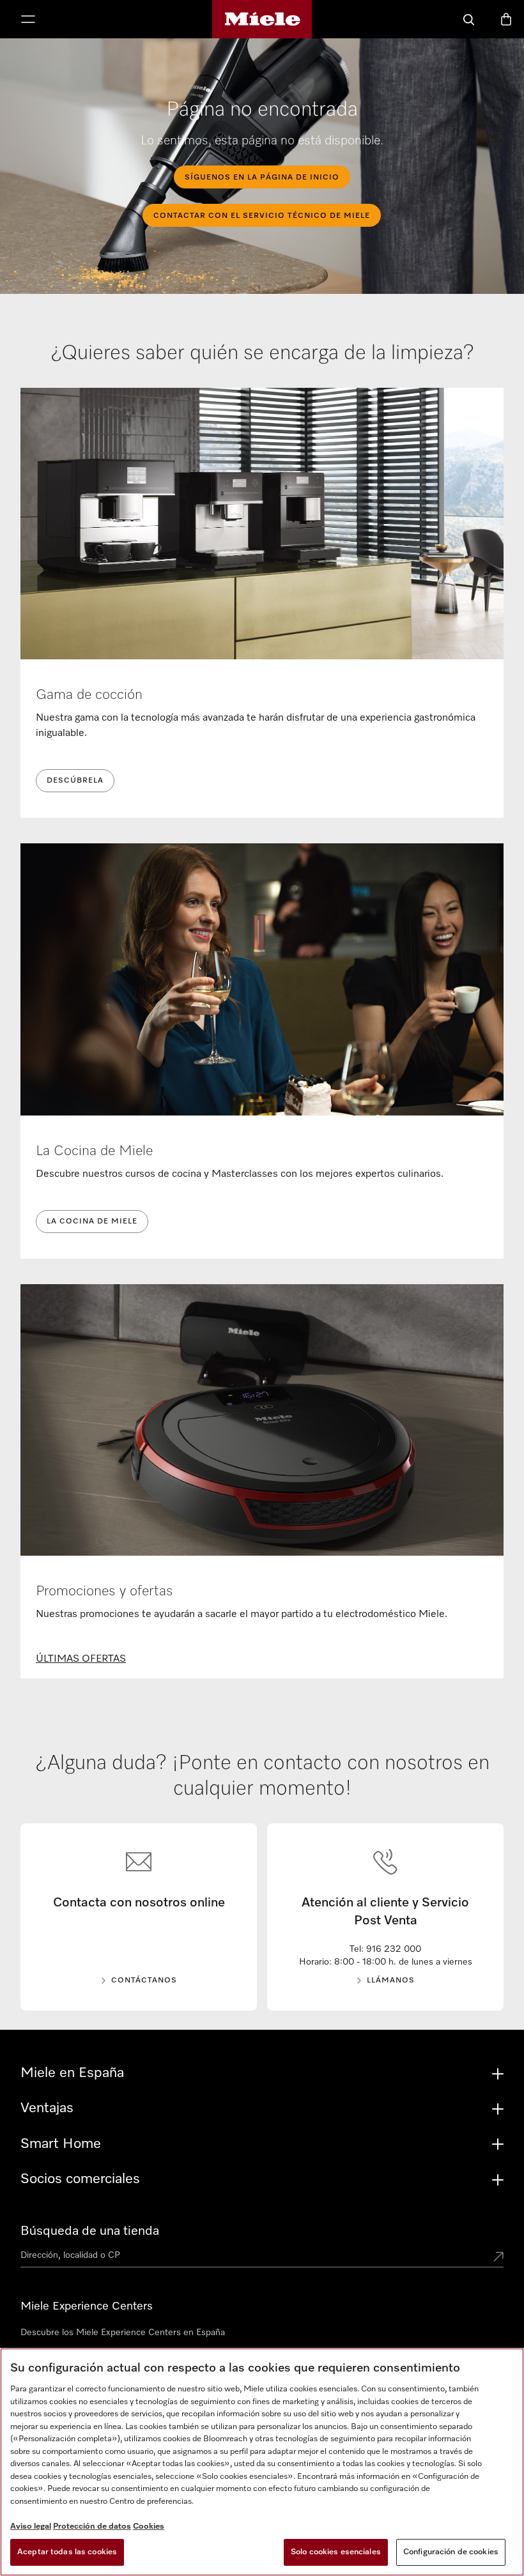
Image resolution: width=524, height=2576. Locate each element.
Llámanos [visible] (391, 1981)
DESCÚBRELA (75, 781)
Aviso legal (31, 2526)
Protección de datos (92, 2526)
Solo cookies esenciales (336, 2552)
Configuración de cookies (451, 2552)
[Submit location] (498, 2258)
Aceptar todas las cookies (67, 2552)
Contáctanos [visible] (144, 1981)
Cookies (149, 2526)
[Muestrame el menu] (28, 20)
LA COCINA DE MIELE (92, 1222)
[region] (262, 2462)
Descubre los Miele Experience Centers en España (123, 2333)
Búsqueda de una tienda (90, 2231)
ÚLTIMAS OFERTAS (81, 1659)
